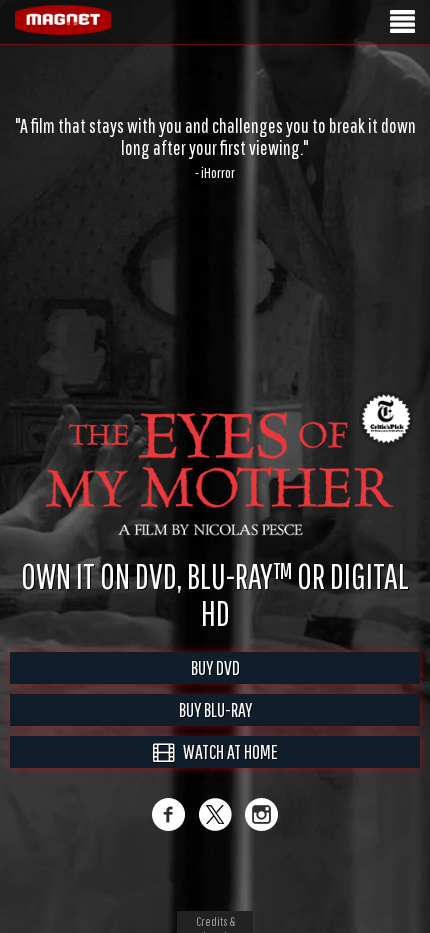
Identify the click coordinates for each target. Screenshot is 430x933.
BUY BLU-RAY (215, 730)
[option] (215, 148)
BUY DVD (215, 688)
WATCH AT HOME (226, 772)
